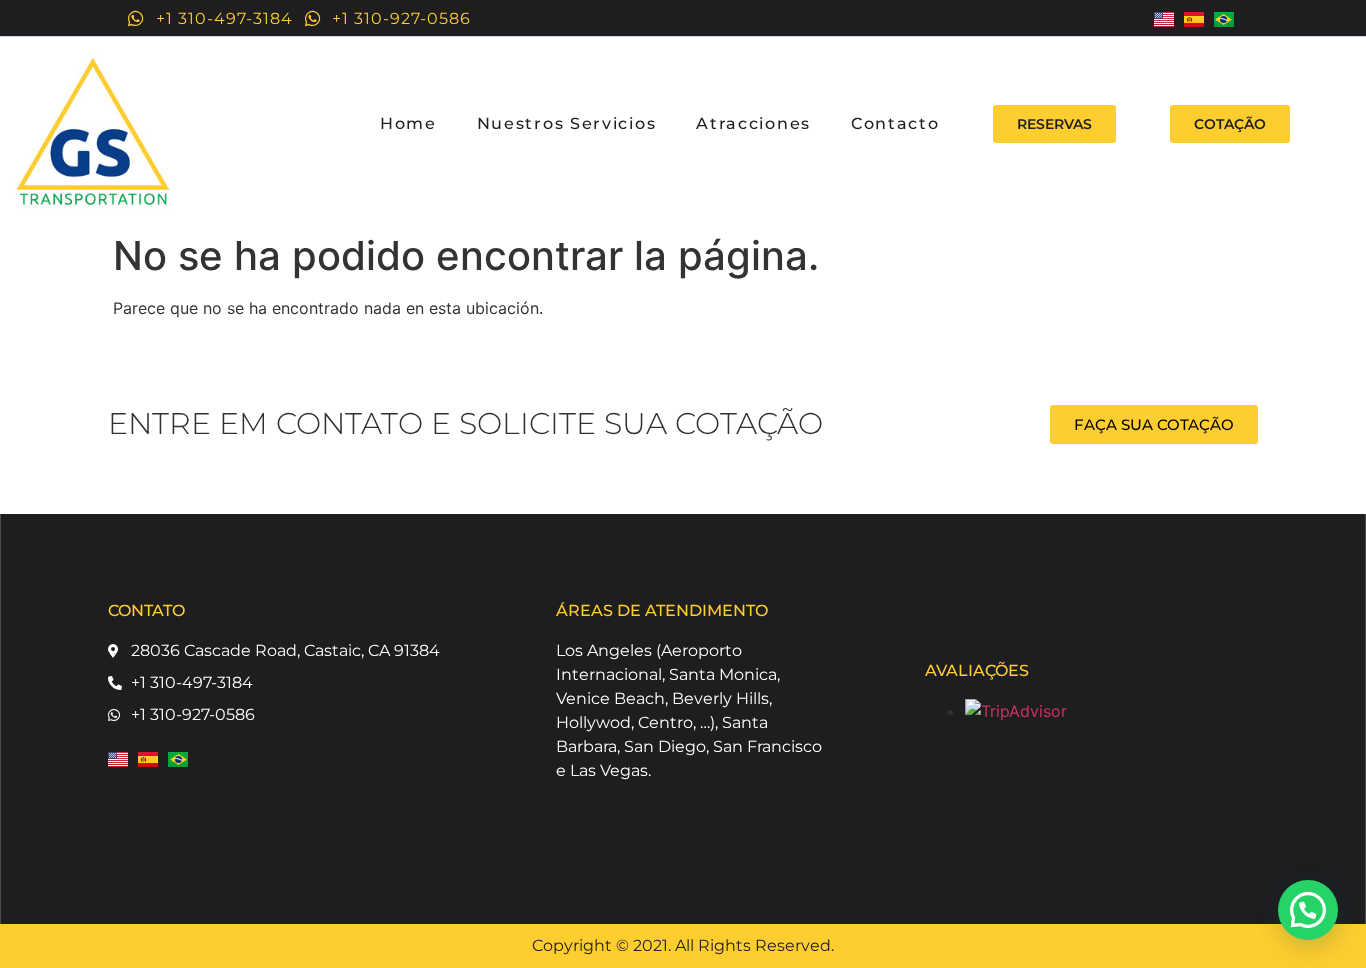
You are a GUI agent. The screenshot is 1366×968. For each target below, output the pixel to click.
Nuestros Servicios (567, 123)
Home (408, 123)
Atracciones (753, 123)
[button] (1308, 910)
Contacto (895, 123)
